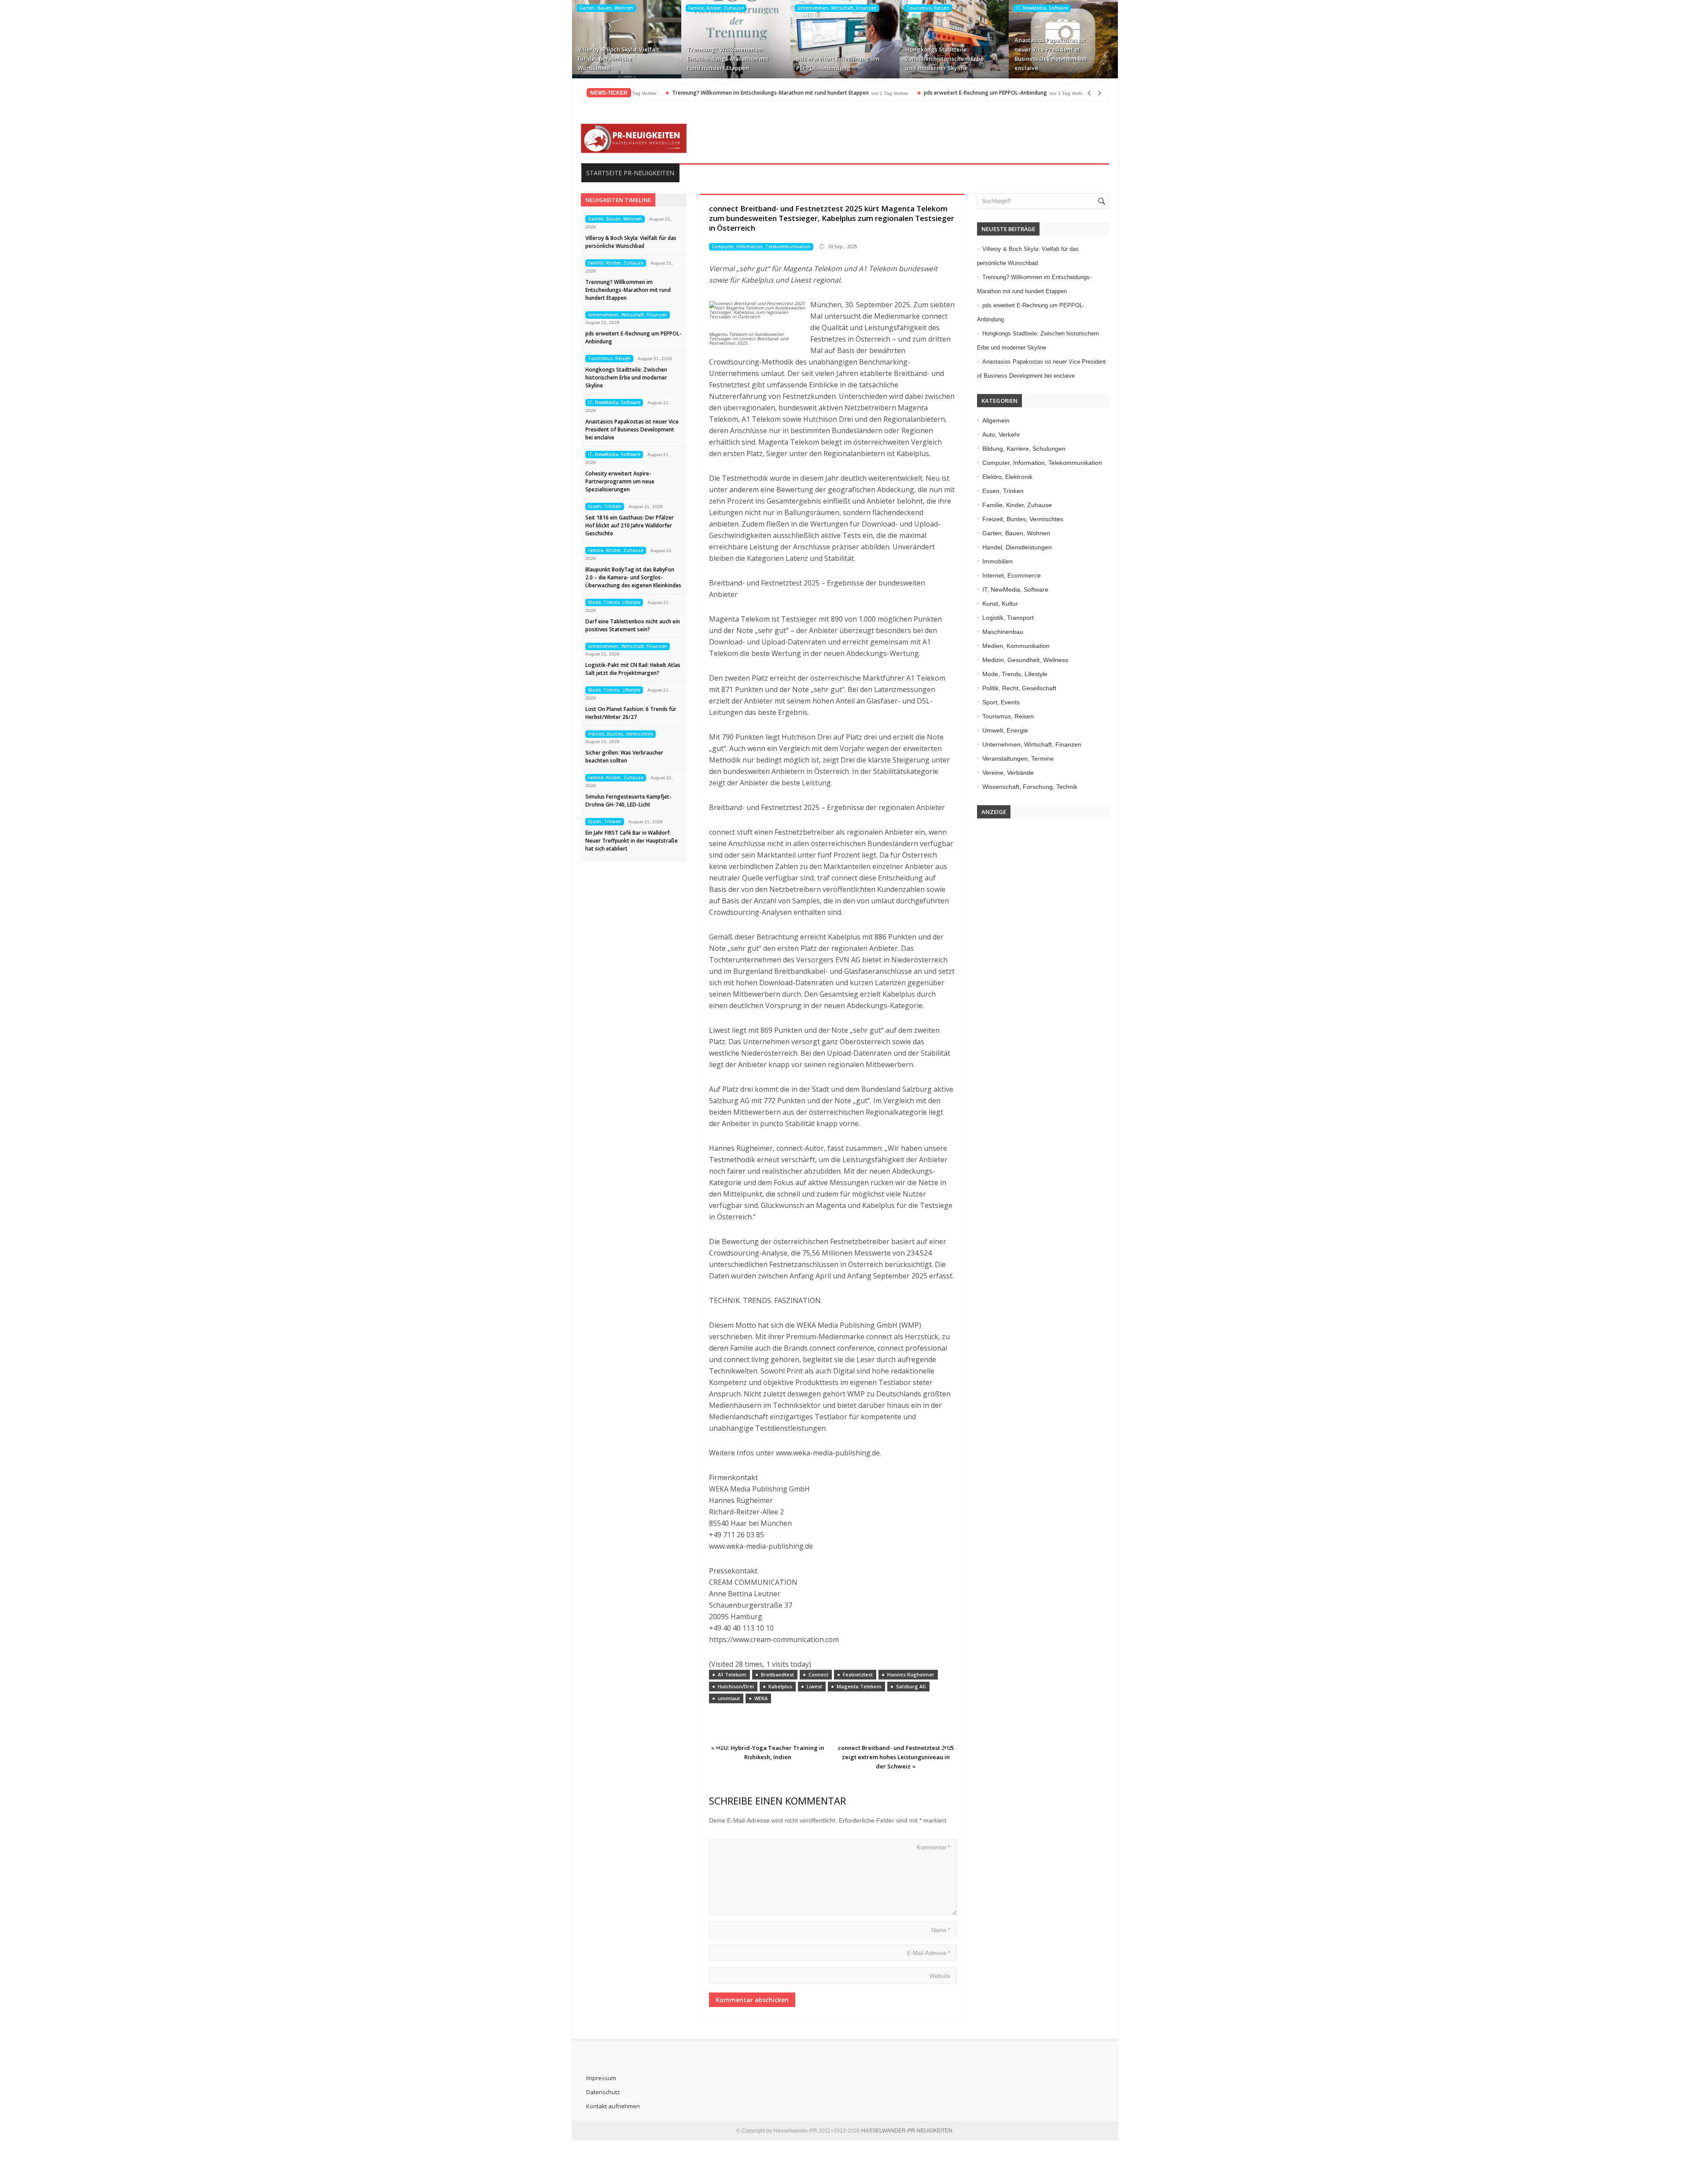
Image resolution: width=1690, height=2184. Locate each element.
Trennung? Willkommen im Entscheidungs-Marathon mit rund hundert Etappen (728, 59)
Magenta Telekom (859, 1686)
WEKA (761, 1698)
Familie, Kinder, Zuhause (716, 8)
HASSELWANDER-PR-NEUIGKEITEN (907, 2131)
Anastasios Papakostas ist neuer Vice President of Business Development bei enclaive (1051, 54)
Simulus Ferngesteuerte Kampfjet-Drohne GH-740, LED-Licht (628, 801)
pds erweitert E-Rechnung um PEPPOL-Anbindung (838, 63)
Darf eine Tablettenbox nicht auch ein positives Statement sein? (633, 625)
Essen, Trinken (605, 506)
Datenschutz (603, 2092)
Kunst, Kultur (1000, 604)
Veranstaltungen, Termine (1018, 759)
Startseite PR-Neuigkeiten (630, 173)
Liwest (814, 1686)
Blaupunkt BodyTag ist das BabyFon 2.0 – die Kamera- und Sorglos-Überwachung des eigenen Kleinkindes (633, 577)
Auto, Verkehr (1001, 435)
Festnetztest (858, 1674)
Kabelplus (780, 1686)
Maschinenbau (1003, 632)
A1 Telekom (732, 1674)
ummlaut (729, 1698)
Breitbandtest (777, 1674)
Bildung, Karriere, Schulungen (1024, 449)
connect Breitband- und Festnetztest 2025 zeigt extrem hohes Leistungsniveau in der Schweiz (896, 1757)
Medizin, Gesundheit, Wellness (1025, 660)
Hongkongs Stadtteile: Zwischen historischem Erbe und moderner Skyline (944, 59)
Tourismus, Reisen (928, 8)
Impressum (601, 2078)
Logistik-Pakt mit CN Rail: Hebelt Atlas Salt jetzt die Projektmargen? (633, 669)
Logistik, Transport (1008, 618)
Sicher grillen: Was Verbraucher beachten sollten (624, 757)
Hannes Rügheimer (911, 1674)
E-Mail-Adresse (929, 1953)
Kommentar (933, 1847)
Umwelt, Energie (1005, 730)
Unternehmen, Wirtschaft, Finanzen (837, 8)
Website (940, 1976)
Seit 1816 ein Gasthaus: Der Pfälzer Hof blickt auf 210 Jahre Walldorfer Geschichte (630, 525)
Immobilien (997, 561)
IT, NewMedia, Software (1042, 8)
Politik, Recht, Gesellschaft (1019, 688)
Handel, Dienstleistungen (1017, 547)
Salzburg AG (911, 1686)
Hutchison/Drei (736, 1686)
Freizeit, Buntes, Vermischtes (621, 734)
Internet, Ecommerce (1012, 575)
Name (941, 1930)
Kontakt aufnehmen (613, 2106)
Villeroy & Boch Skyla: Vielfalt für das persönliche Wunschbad (619, 59)
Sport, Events (1001, 702)
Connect (818, 1674)
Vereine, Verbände (1008, 773)
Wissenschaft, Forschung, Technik (1030, 787)
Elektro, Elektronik (1007, 477)
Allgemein (996, 420)
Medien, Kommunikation (1016, 646)
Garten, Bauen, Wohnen (606, 8)
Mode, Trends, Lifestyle (614, 602)
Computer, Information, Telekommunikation (761, 247)
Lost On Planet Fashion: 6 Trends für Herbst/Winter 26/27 (631, 713)
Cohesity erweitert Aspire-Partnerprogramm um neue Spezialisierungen (620, 481)
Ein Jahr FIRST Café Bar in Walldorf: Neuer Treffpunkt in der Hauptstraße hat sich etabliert (632, 841)
